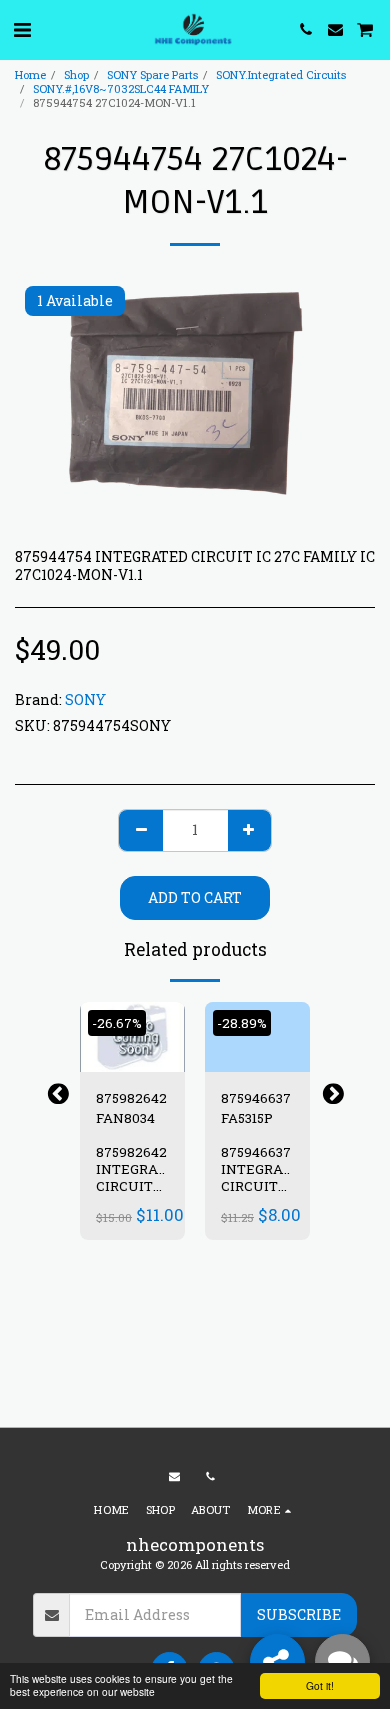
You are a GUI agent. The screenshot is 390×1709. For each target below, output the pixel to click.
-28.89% (242, 1023)
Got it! (320, 1685)
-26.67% (117, 1023)
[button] (22, 29)
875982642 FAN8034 (131, 1108)
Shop (76, 74)
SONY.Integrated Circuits (281, 74)
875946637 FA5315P (256, 1108)
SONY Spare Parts (152, 74)
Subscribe (299, 1614)
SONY (85, 699)
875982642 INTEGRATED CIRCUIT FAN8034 (140, 1177)
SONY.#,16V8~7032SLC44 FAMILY (121, 88)
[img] (132, 1037)
